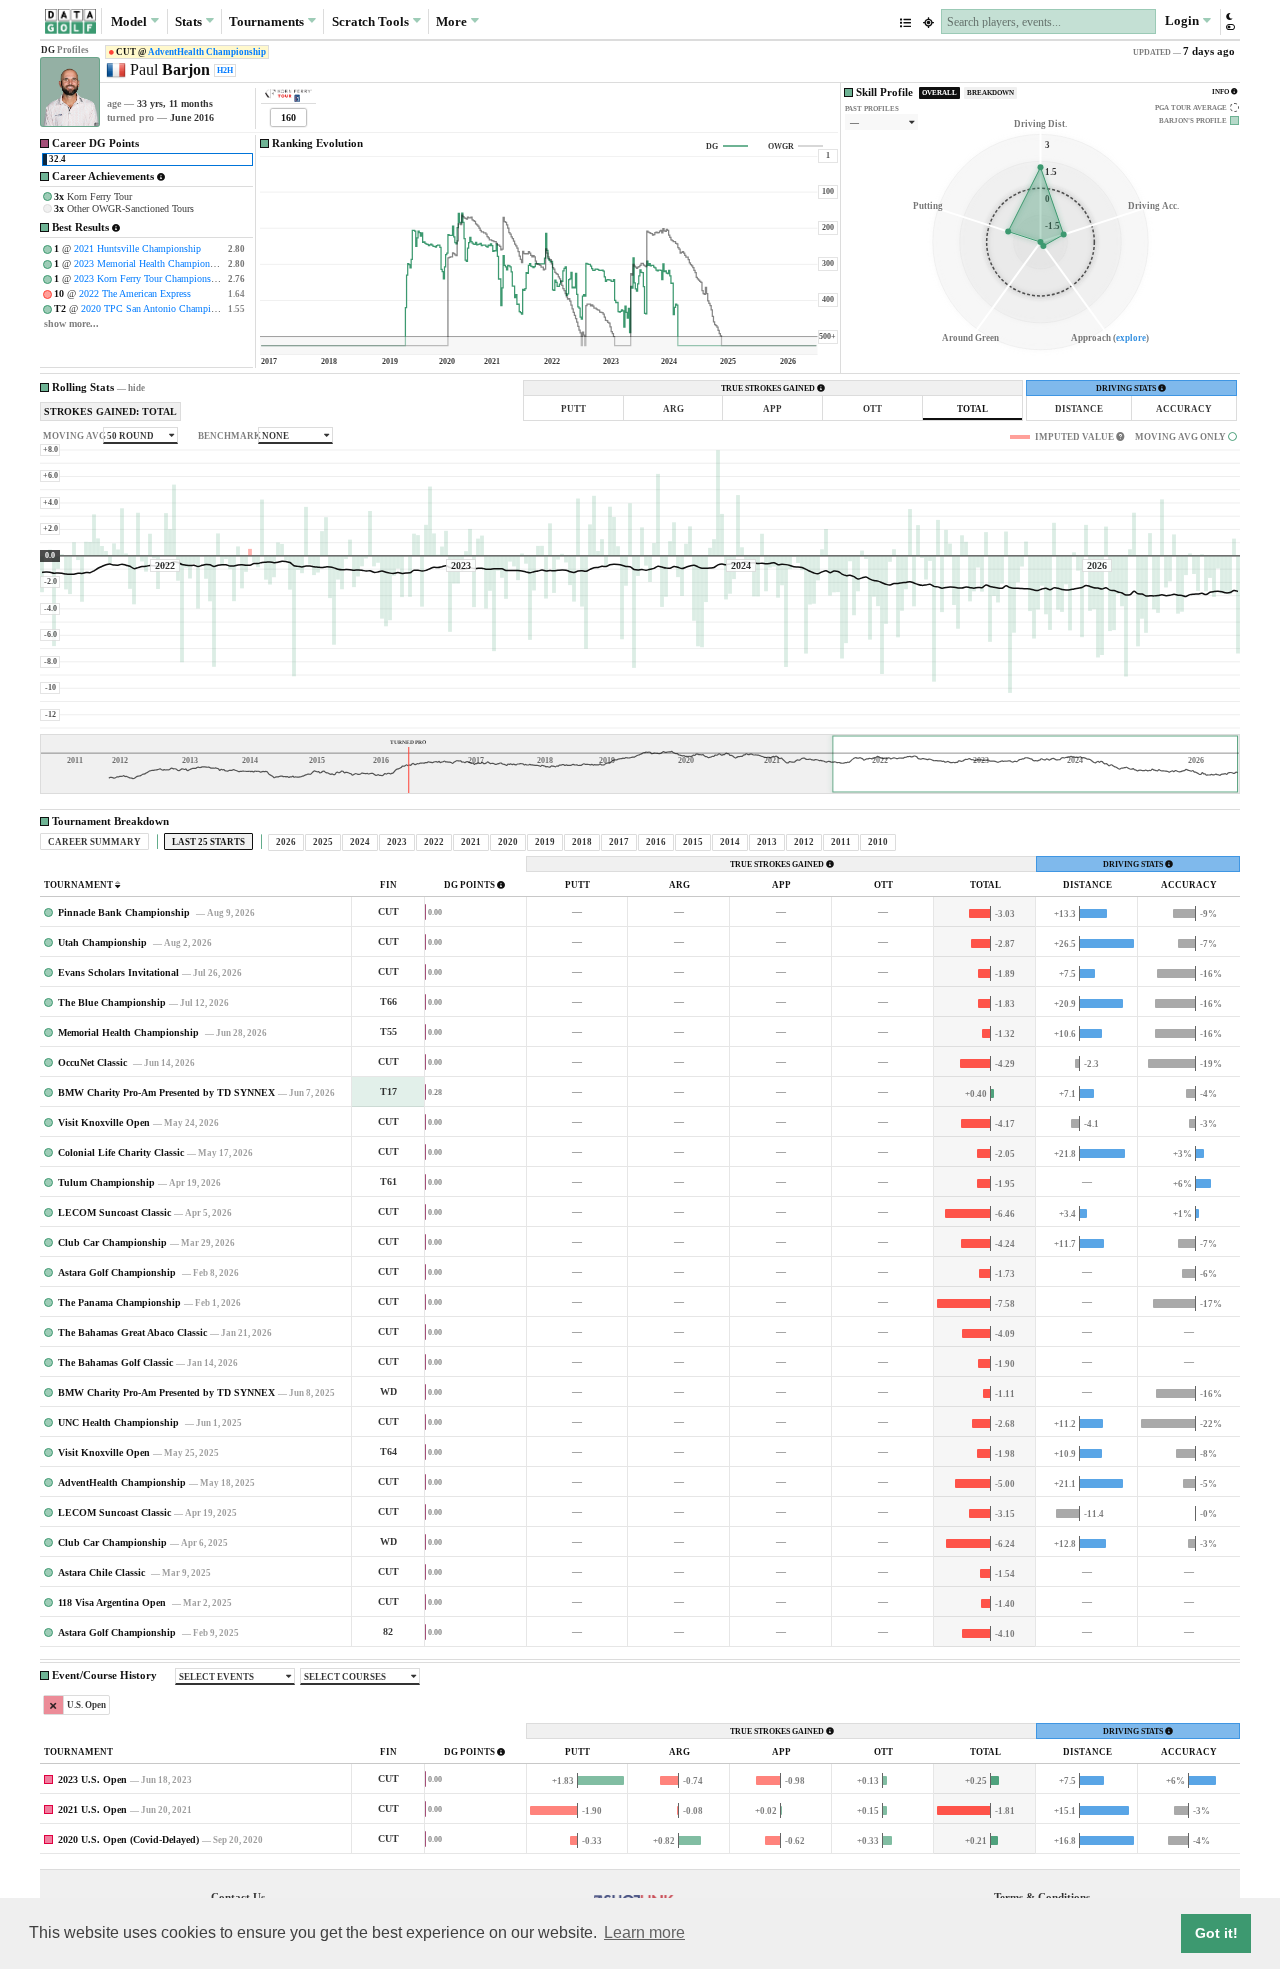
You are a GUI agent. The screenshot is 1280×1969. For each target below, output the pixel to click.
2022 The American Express (135, 293)
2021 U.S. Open (92, 1809)
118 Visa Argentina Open (113, 1602)
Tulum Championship (106, 1182)
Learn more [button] (644, 1932)
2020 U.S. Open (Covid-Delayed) (128, 1839)
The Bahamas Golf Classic (115, 1362)
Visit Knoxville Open (104, 1122)
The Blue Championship (112, 1002)
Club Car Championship (112, 1242)
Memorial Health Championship (130, 1032)
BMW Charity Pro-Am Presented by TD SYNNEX (166, 1092)
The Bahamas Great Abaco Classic (132, 1332)
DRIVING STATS (1127, 388)
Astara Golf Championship (118, 1272)
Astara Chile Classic (103, 1572)
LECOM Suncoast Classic (114, 1212)
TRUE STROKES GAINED (769, 388)
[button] (1229, 21)
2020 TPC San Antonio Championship (159, 308)
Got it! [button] (1216, 1933)
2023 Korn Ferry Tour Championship (149, 278)
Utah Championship (104, 942)
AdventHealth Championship (207, 52)
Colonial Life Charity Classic (121, 1152)
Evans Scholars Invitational (118, 972)
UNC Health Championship (120, 1422)
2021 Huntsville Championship (137, 248)
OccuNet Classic (94, 1062)
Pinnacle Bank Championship (125, 912)
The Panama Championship (119, 1302)
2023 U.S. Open (92, 1779)
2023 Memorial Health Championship (150, 263)
